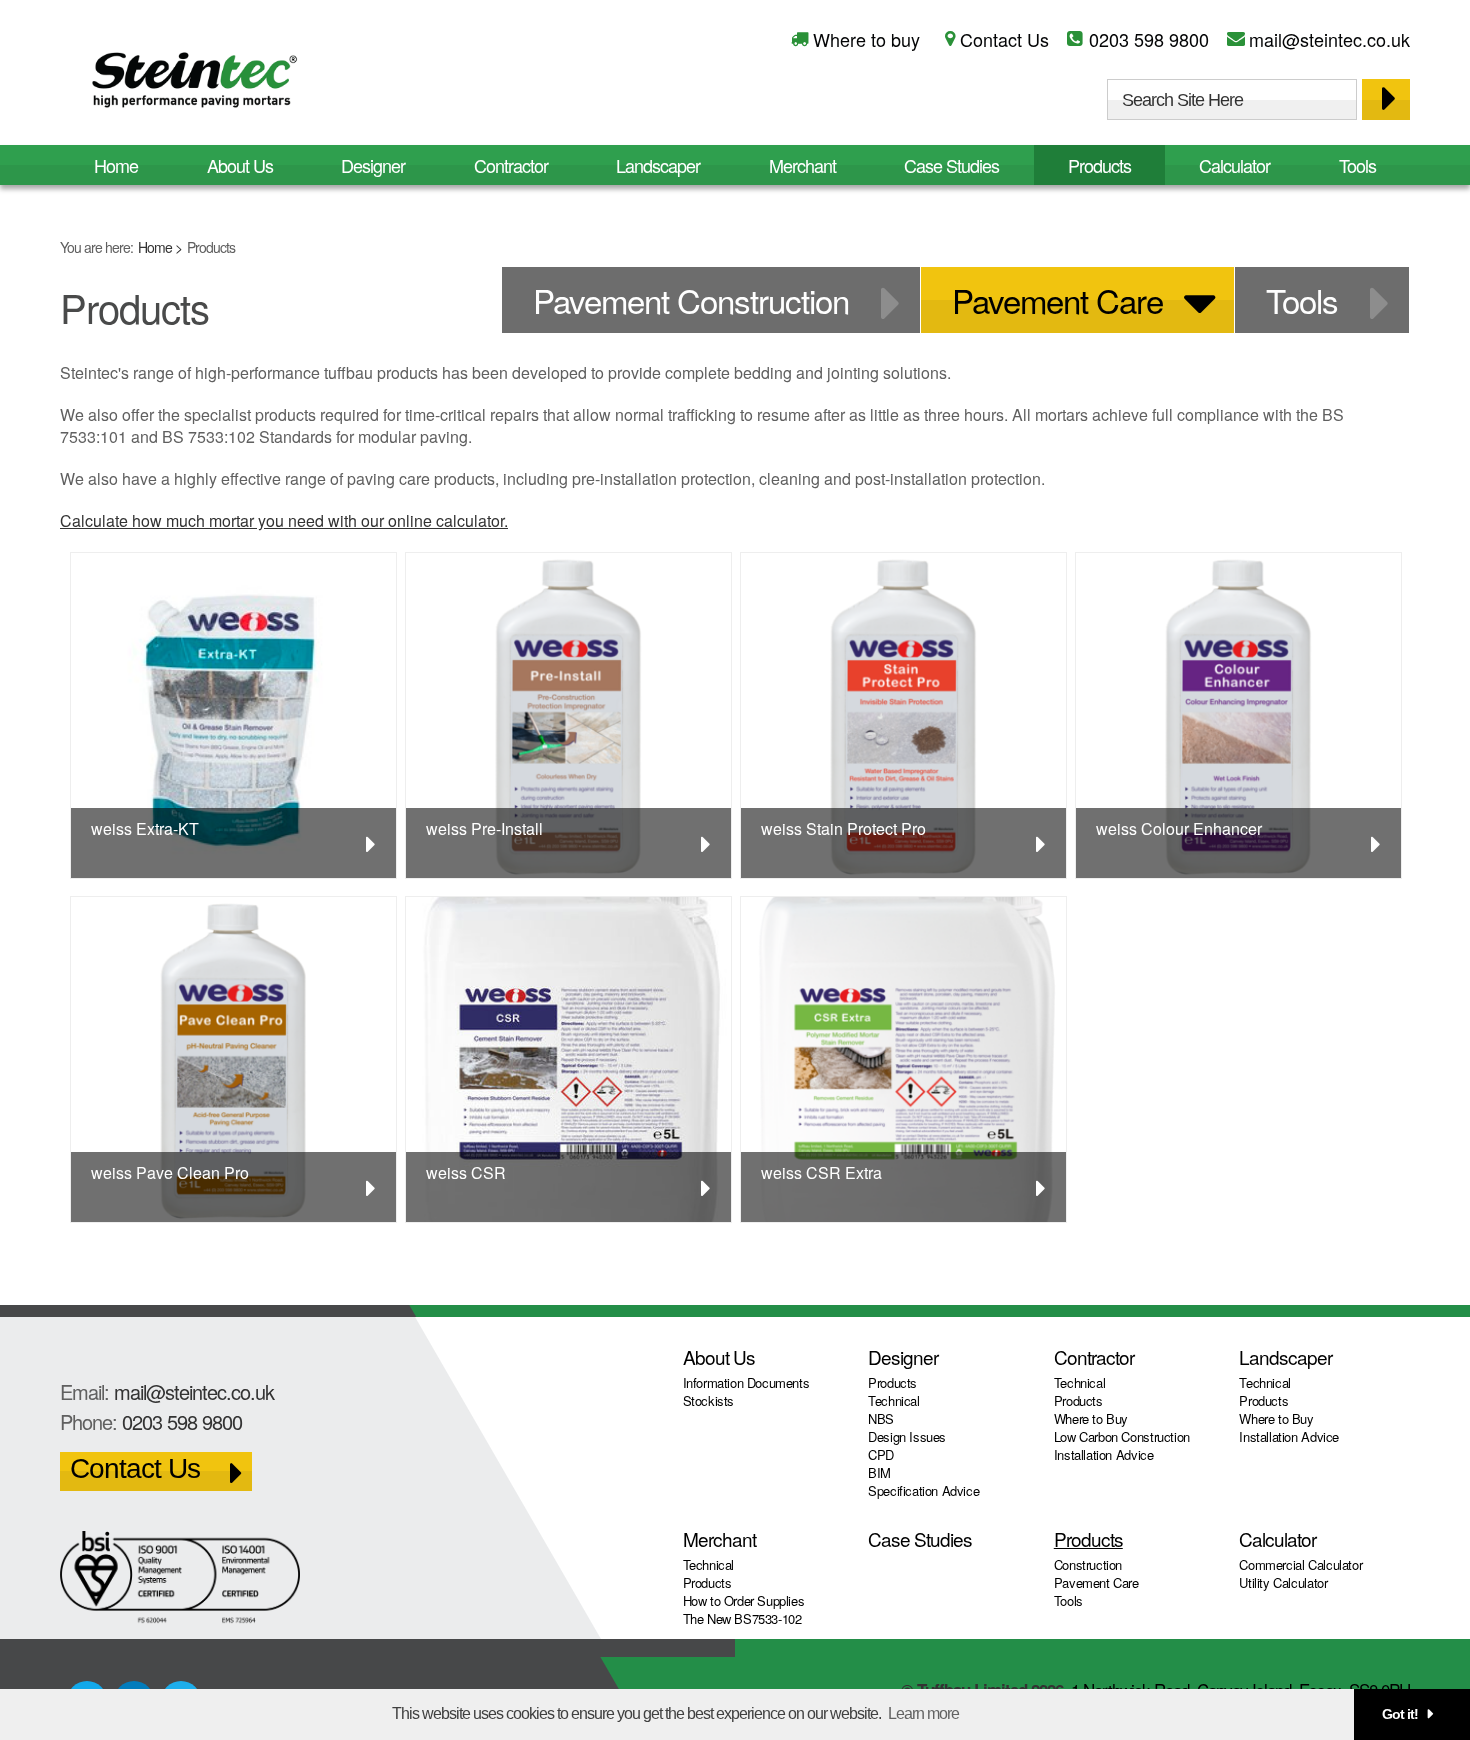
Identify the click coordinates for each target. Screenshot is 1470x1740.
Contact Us (1004, 39)
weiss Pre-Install (484, 828)
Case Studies (951, 165)
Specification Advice (923, 1490)
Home (155, 247)
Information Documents (746, 1382)
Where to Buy (1091, 1418)
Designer (373, 165)
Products (1099, 165)
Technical (894, 1400)
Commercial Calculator (1300, 1564)
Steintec (195, 83)
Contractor (511, 165)
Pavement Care (1057, 299)
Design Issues (907, 1436)
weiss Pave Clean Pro (170, 1172)
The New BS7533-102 (742, 1618)
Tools (1357, 165)
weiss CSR (466, 1172)
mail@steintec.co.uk (1329, 39)
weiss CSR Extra (821, 1172)
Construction (1088, 1564)
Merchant (802, 165)
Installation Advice (1104, 1454)
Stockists (709, 1400)
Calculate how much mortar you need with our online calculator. (284, 520)
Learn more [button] (923, 1713)
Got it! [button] (1400, 1714)
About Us (240, 165)
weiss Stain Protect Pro (843, 828)
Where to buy (866, 39)
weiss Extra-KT (145, 828)
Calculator (1234, 165)
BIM (879, 1472)
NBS (881, 1418)
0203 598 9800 (1149, 39)
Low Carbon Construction (1122, 1436)
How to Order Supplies (744, 1600)
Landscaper (658, 165)
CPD (881, 1454)
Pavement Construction (691, 299)
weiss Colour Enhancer (1179, 828)
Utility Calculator (1283, 1582)
